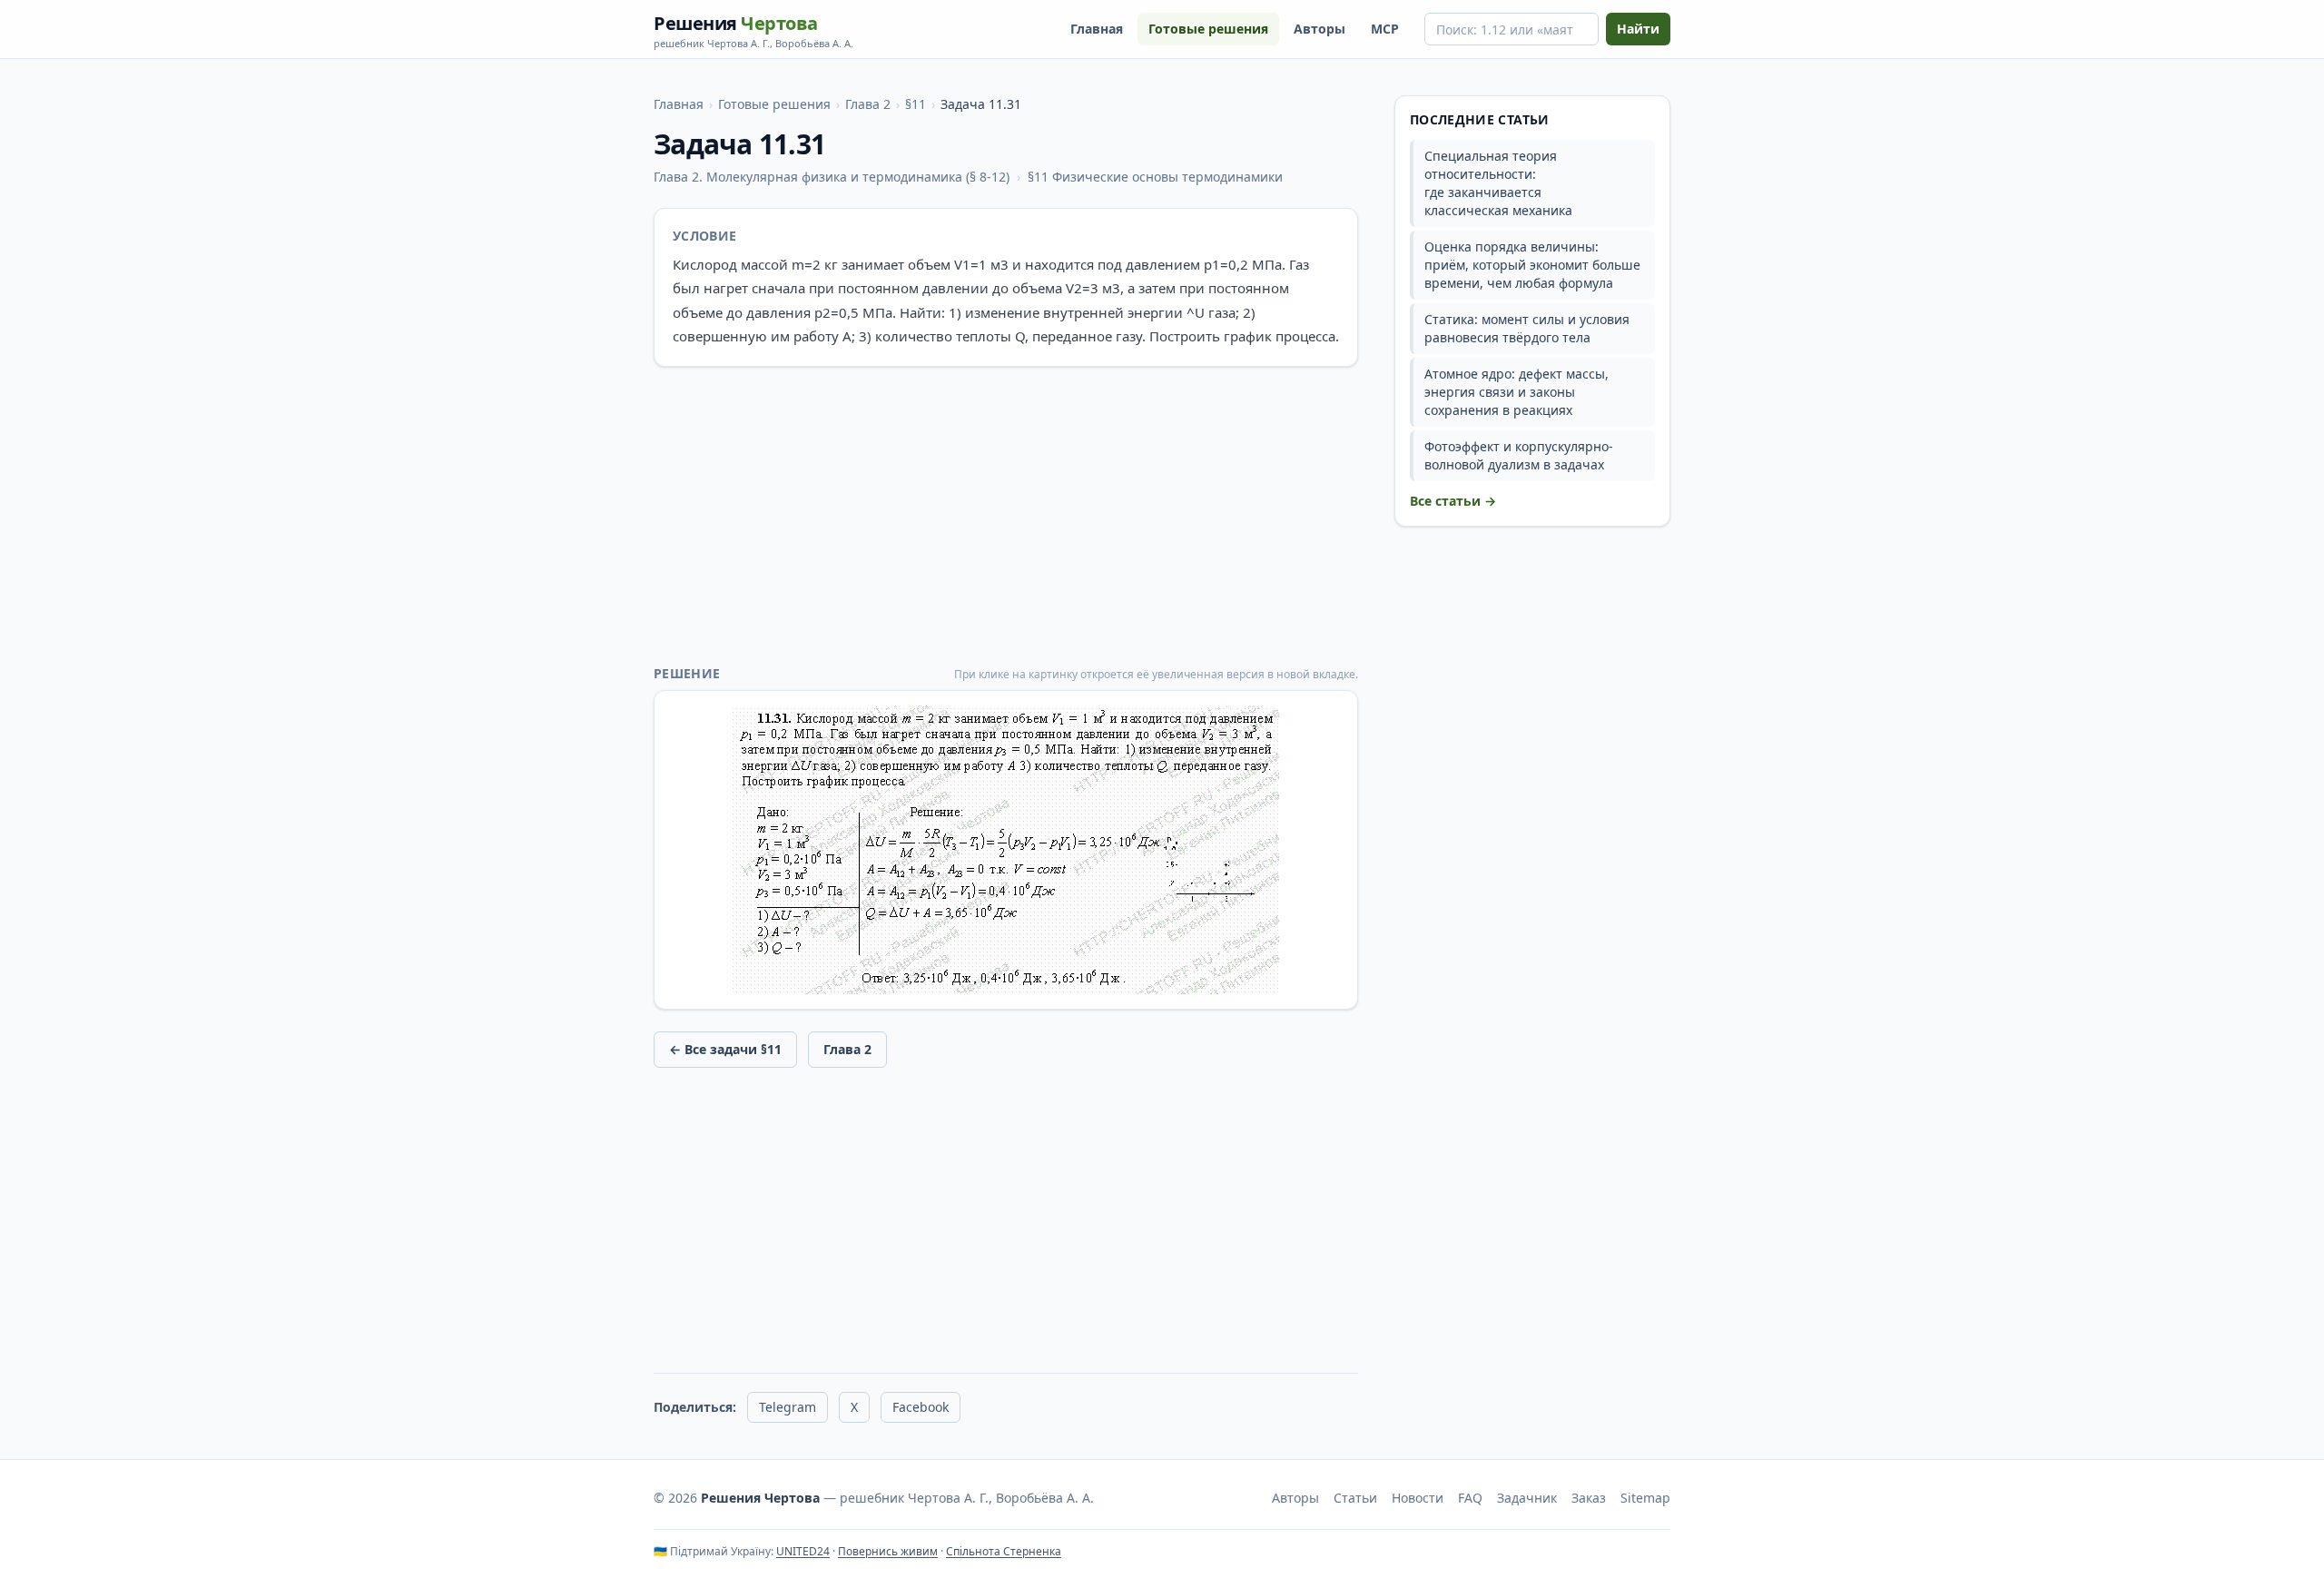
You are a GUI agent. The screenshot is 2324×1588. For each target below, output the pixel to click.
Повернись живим (888, 1551)
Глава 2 (868, 104)
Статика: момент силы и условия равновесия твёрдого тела (1527, 328)
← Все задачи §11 (725, 1049)
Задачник (1527, 1498)
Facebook (921, 1407)
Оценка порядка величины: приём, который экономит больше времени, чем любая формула (1532, 265)
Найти (1638, 29)
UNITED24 (803, 1551)
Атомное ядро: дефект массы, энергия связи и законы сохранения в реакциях (1517, 392)
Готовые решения (1208, 29)
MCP (1385, 29)
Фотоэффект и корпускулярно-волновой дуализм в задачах (1519, 455)
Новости (1418, 1498)
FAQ (1470, 1498)
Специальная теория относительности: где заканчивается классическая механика (1498, 183)
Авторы (1320, 29)
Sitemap (1645, 1498)
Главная (1097, 29)
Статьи (1355, 1498)
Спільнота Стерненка (1004, 1551)
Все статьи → (1453, 501)
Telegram (788, 1407)
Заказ (1589, 1498)
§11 (916, 104)
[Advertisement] (1006, 516)
